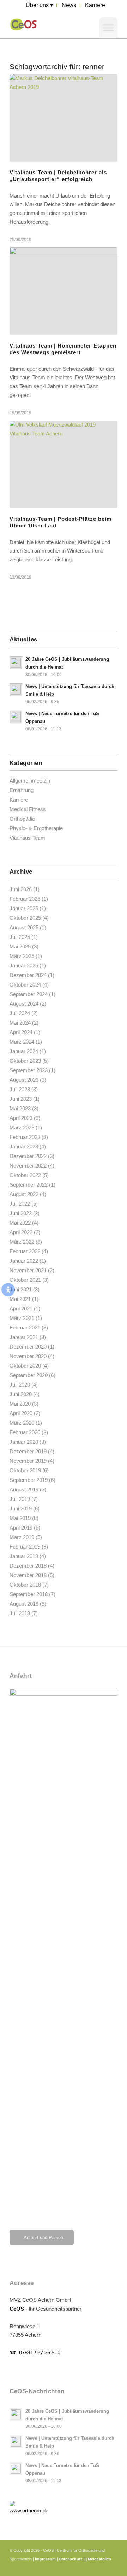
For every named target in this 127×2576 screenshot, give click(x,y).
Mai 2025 (20, 946)
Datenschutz (71, 2559)
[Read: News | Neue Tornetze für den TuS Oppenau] (16, 717)
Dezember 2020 (28, 1347)
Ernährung (22, 790)
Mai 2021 (20, 1299)
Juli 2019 (20, 1499)
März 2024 (22, 1042)
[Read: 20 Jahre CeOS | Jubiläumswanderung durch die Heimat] (16, 663)
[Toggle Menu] (108, 28)
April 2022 (21, 1232)
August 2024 (24, 1004)
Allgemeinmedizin (30, 781)
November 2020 (28, 1356)
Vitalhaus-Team (27, 838)
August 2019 (24, 1489)
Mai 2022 (20, 1223)
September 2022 (29, 1185)
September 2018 (29, 1594)
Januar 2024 (24, 1051)
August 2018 (24, 1604)
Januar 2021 (24, 1337)
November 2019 (28, 1461)
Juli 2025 (20, 937)
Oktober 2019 (25, 1470)
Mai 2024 (20, 1023)
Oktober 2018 (25, 1585)
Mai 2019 (20, 1518)
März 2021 (22, 1318)
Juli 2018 (20, 1613)
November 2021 (28, 1270)
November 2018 (28, 1575)
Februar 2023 (25, 1137)
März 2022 (22, 1242)
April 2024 (21, 1032)
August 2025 (24, 927)
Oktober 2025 (25, 918)
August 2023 (24, 1080)
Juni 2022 (21, 1213)
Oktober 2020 (25, 1366)
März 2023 (22, 1127)
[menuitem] (40, 5)
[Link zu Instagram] (91, 2567)
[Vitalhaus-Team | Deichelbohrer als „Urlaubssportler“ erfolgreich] (64, 118)
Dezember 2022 (28, 1156)
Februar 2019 (25, 1547)
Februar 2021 (25, 1328)
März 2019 (22, 1537)
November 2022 (28, 1166)
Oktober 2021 (25, 1280)
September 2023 (29, 1070)
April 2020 (21, 1413)
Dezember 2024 (28, 975)
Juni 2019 (21, 1509)
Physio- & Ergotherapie (36, 828)
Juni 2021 (21, 1289)
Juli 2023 (20, 1089)
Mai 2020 (20, 1404)
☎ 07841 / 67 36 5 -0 (35, 2352)
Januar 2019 (24, 1556)
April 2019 (21, 1528)
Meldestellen (99, 2559)
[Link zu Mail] (112, 2567)
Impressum (45, 2559)
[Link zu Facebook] (80, 2567)
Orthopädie (22, 819)
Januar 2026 (24, 908)
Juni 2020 (21, 1394)
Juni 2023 (21, 1099)
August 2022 (24, 1194)
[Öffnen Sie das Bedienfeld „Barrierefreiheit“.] (8, 1290)
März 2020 (22, 1423)
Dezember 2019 (28, 1451)
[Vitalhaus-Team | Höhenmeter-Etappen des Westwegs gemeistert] (64, 291)
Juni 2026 (21, 889)
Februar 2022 (25, 1251)
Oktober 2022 (25, 1175)
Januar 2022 (24, 1261)
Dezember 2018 (28, 1566)
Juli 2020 (20, 1385)
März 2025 (22, 956)
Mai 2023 (20, 1108)
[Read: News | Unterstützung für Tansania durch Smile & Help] (16, 690)
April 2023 (21, 1118)
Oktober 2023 (25, 1061)
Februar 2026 (25, 899)
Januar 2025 (24, 966)
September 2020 (29, 1375)
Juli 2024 (20, 1013)
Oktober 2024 (25, 985)
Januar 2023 (24, 1147)
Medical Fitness (28, 809)
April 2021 (21, 1308)
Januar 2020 (24, 1442)
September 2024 (29, 994)
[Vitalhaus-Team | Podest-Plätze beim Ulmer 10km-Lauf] (64, 464)
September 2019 (29, 1480)
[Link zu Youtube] (102, 2567)
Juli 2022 (20, 1204)
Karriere (19, 800)
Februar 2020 (25, 1432)
